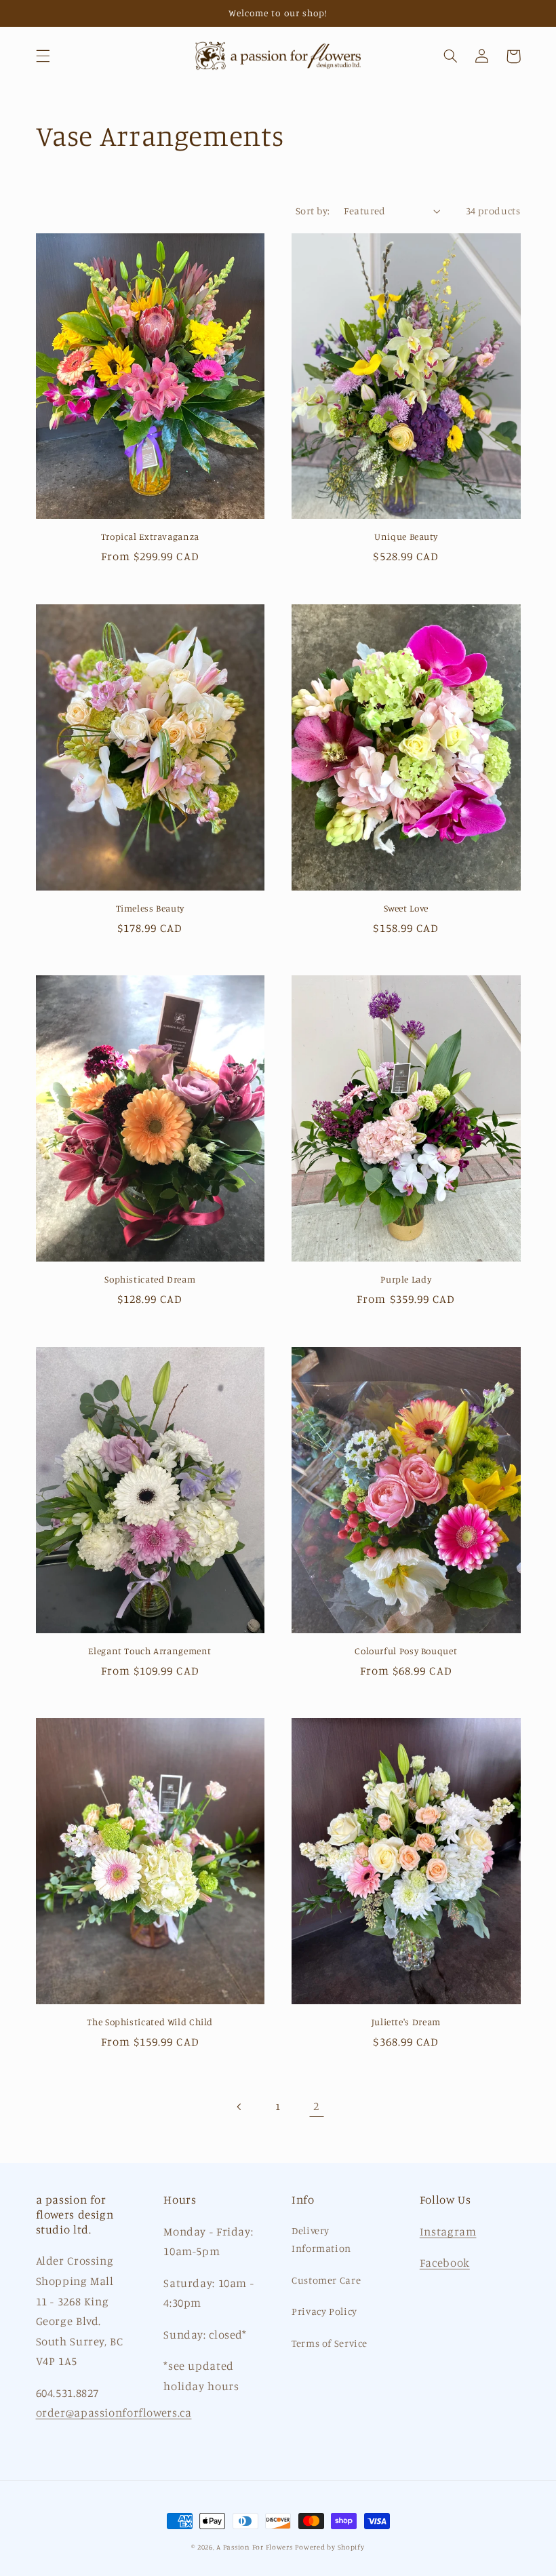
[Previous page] (239, 2107)
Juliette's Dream (406, 2022)
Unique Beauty (406, 536)
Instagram (448, 2231)
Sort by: (313, 211)
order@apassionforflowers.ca (114, 2413)
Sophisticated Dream (150, 1279)
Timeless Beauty (150, 908)
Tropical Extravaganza (150, 536)
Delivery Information (321, 2239)
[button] (43, 56)
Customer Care (326, 2280)
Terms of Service (330, 2343)
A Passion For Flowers (254, 2547)
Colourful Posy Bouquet (406, 1651)
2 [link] (316, 2106)
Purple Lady (406, 1279)
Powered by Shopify (330, 2547)
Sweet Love (406, 908)
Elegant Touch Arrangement (150, 1651)
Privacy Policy (324, 2311)
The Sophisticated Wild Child (150, 2022)
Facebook (445, 2263)
